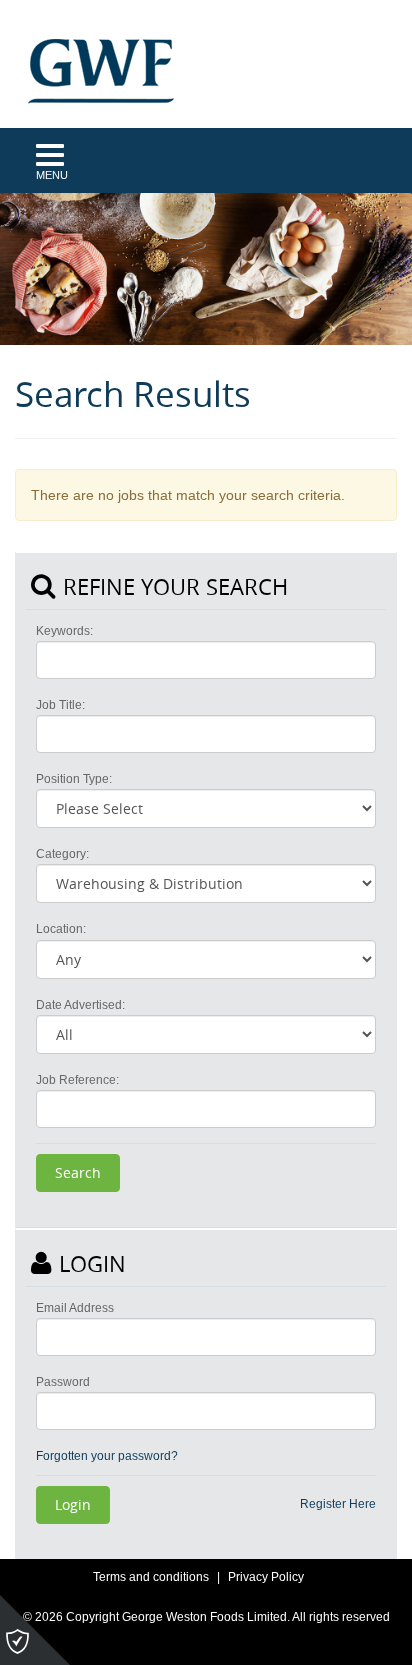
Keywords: (64, 631)
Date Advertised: (80, 1005)
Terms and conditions (151, 1577)
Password (63, 1382)
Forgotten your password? (107, 1456)
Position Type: (74, 779)
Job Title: (60, 705)
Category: (62, 854)
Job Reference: (77, 1080)
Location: (61, 929)
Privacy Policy (266, 1577)
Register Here (338, 1504)
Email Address (75, 1308)
